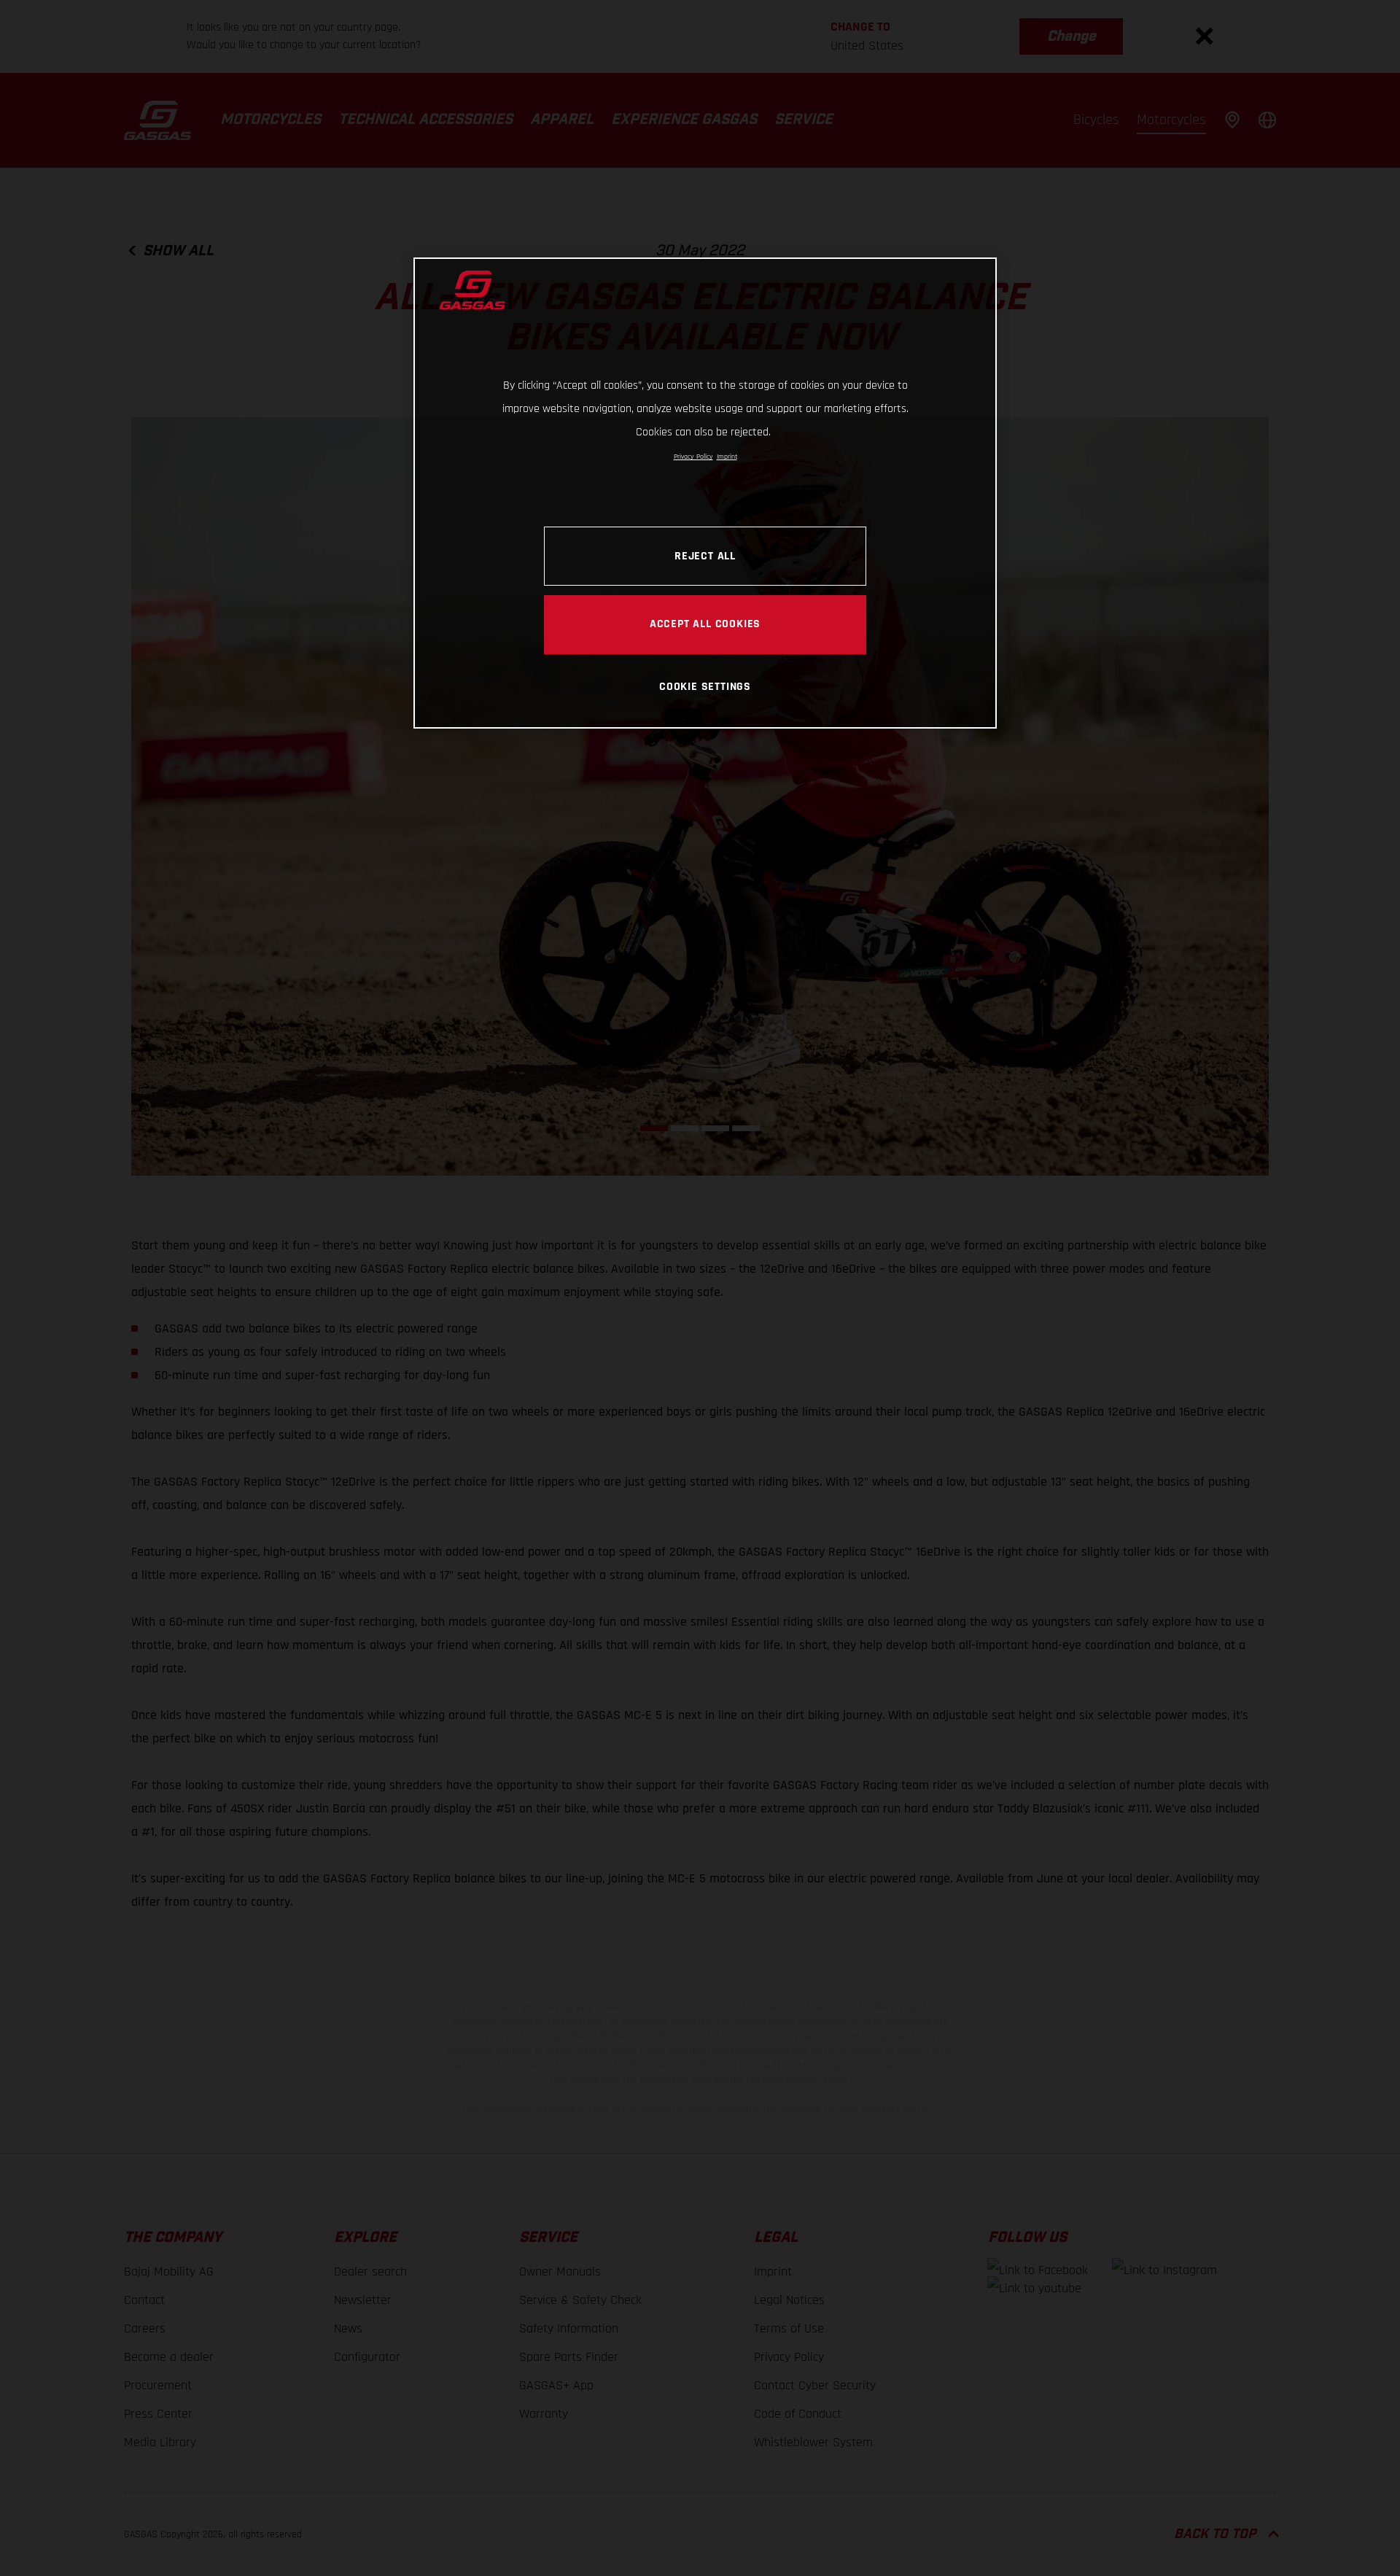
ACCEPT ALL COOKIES (705, 624)
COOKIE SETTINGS (705, 686)
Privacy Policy (693, 457)
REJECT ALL (705, 556)
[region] (705, 493)
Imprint (727, 457)
